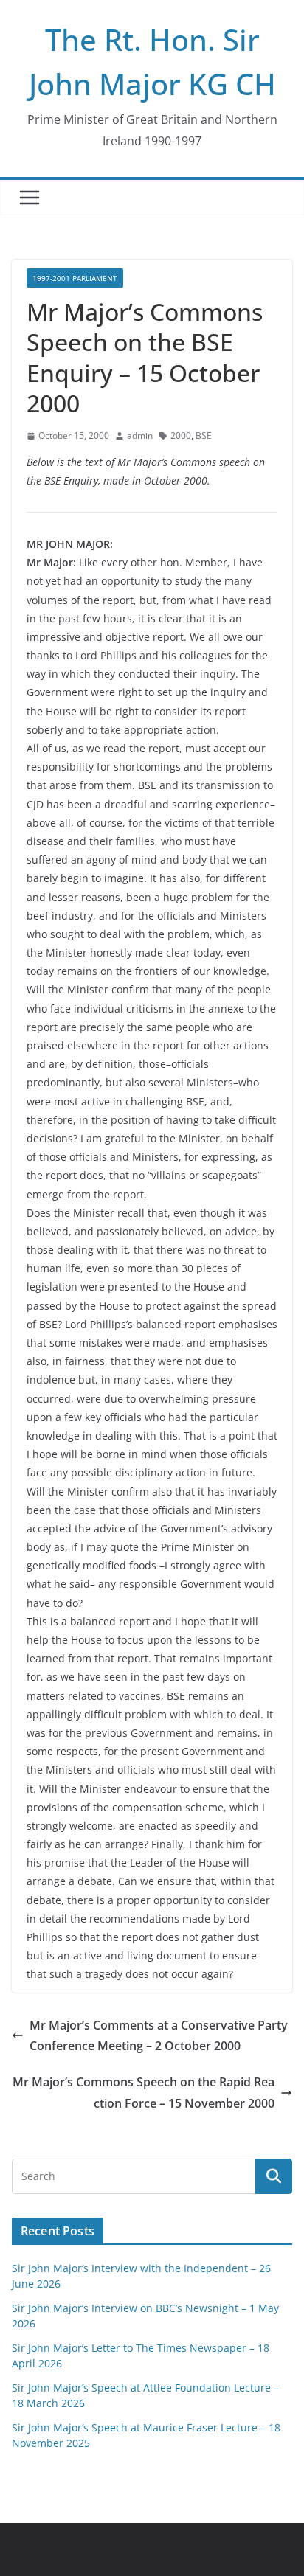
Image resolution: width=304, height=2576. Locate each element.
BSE (204, 435)
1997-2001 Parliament (75, 278)
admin (140, 435)
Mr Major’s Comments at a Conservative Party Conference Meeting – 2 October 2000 (159, 2036)
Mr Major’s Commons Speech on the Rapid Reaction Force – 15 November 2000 (144, 2093)
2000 (181, 435)
